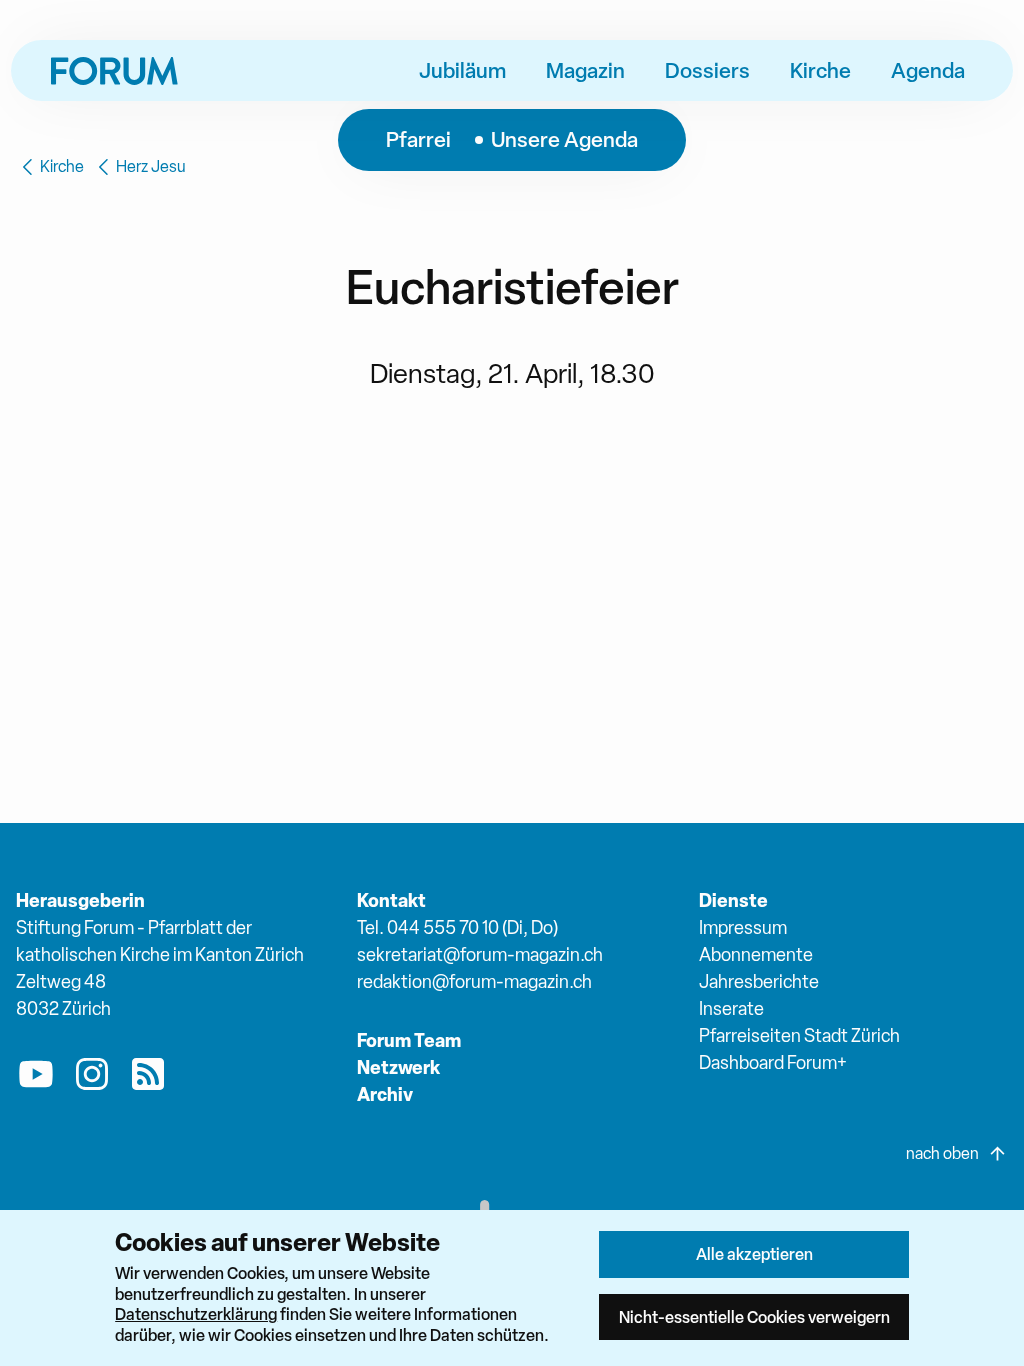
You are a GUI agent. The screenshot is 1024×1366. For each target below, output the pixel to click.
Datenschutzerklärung (196, 1314)
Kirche (820, 70)
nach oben (942, 1153)
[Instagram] (92, 1078)
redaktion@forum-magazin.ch (474, 981)
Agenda (928, 70)
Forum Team (409, 1040)
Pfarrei (418, 139)
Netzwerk (398, 1067)
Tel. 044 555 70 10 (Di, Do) (457, 927)
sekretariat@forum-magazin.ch (480, 954)
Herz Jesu (151, 166)
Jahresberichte (759, 981)
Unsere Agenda (564, 139)
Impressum (743, 927)
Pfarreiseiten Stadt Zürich (799, 1035)
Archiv (385, 1094)
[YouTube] (36, 1078)
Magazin (585, 70)
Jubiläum (462, 70)
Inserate (731, 1008)
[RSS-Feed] (148, 1078)
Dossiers (707, 70)
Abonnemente (756, 954)
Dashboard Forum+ (773, 1062)
